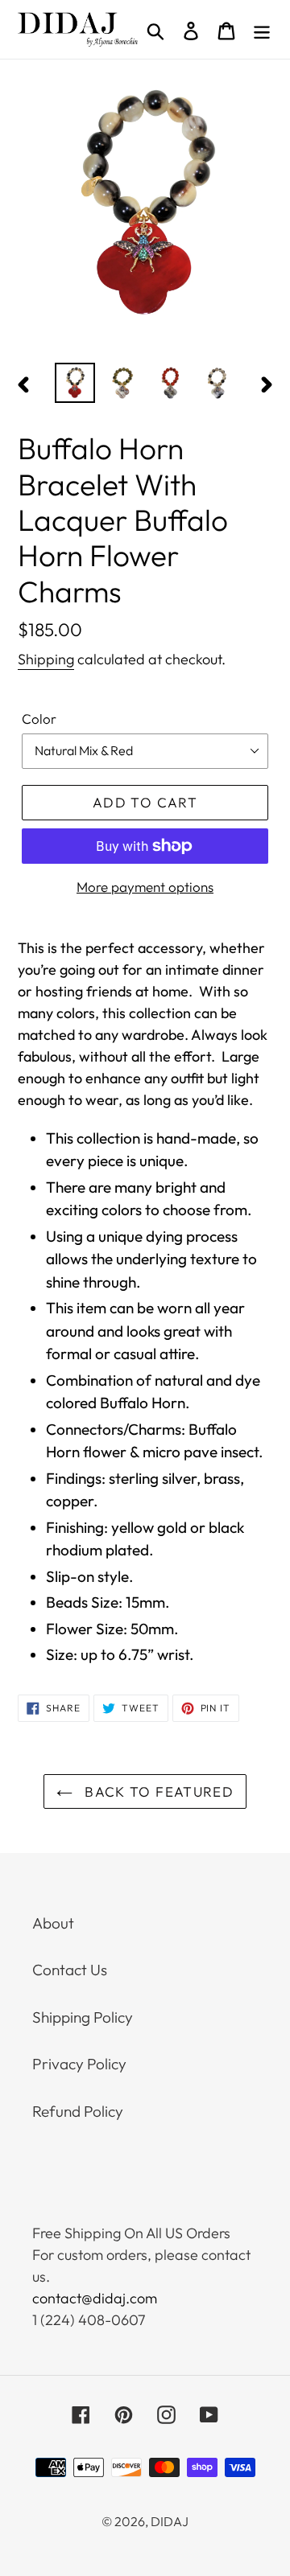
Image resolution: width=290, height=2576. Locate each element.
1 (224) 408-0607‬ (89, 2320)
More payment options (145, 887)
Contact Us (70, 1970)
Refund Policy (78, 2111)
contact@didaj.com (95, 2298)
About (53, 1923)
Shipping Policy (83, 2017)
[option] (75, 383)
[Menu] (262, 29)
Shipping (46, 659)
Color (39, 719)
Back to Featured (157, 1791)
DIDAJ (170, 2521)
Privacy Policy (79, 2064)
